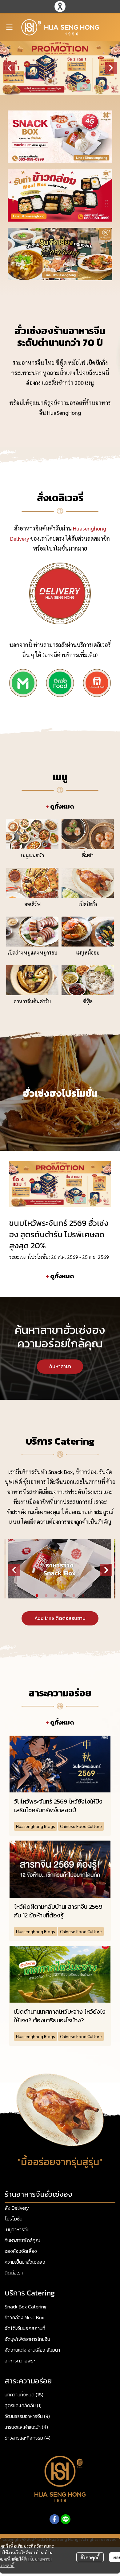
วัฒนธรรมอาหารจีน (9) (27, 2416)
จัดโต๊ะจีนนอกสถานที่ (25, 2328)
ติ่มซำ (88, 855)
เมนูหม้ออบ (88, 953)
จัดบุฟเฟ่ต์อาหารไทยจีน (27, 2339)
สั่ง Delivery (17, 2208)
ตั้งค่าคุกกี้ (90, 2557)
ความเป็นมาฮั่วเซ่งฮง (25, 2262)
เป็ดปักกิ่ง (88, 904)
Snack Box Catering (26, 2307)
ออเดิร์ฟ (32, 904)
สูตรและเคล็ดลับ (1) (23, 2405)
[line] (66, 2519)
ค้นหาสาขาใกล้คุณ (22, 2240)
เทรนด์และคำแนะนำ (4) (26, 2427)
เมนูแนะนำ (32, 855)
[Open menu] (9, 27)
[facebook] (54, 2519)
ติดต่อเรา (14, 2273)
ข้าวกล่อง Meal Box (24, 2317)
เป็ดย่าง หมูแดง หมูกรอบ (32, 953)
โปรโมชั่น (14, 2219)
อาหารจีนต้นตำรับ (32, 1001)
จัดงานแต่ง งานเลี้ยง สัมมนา (32, 2350)
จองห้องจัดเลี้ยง (21, 2251)
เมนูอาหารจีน (17, 2229)
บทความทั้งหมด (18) (24, 2395)
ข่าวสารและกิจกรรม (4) (28, 2438)
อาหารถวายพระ (20, 2361)
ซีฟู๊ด (88, 1001)
